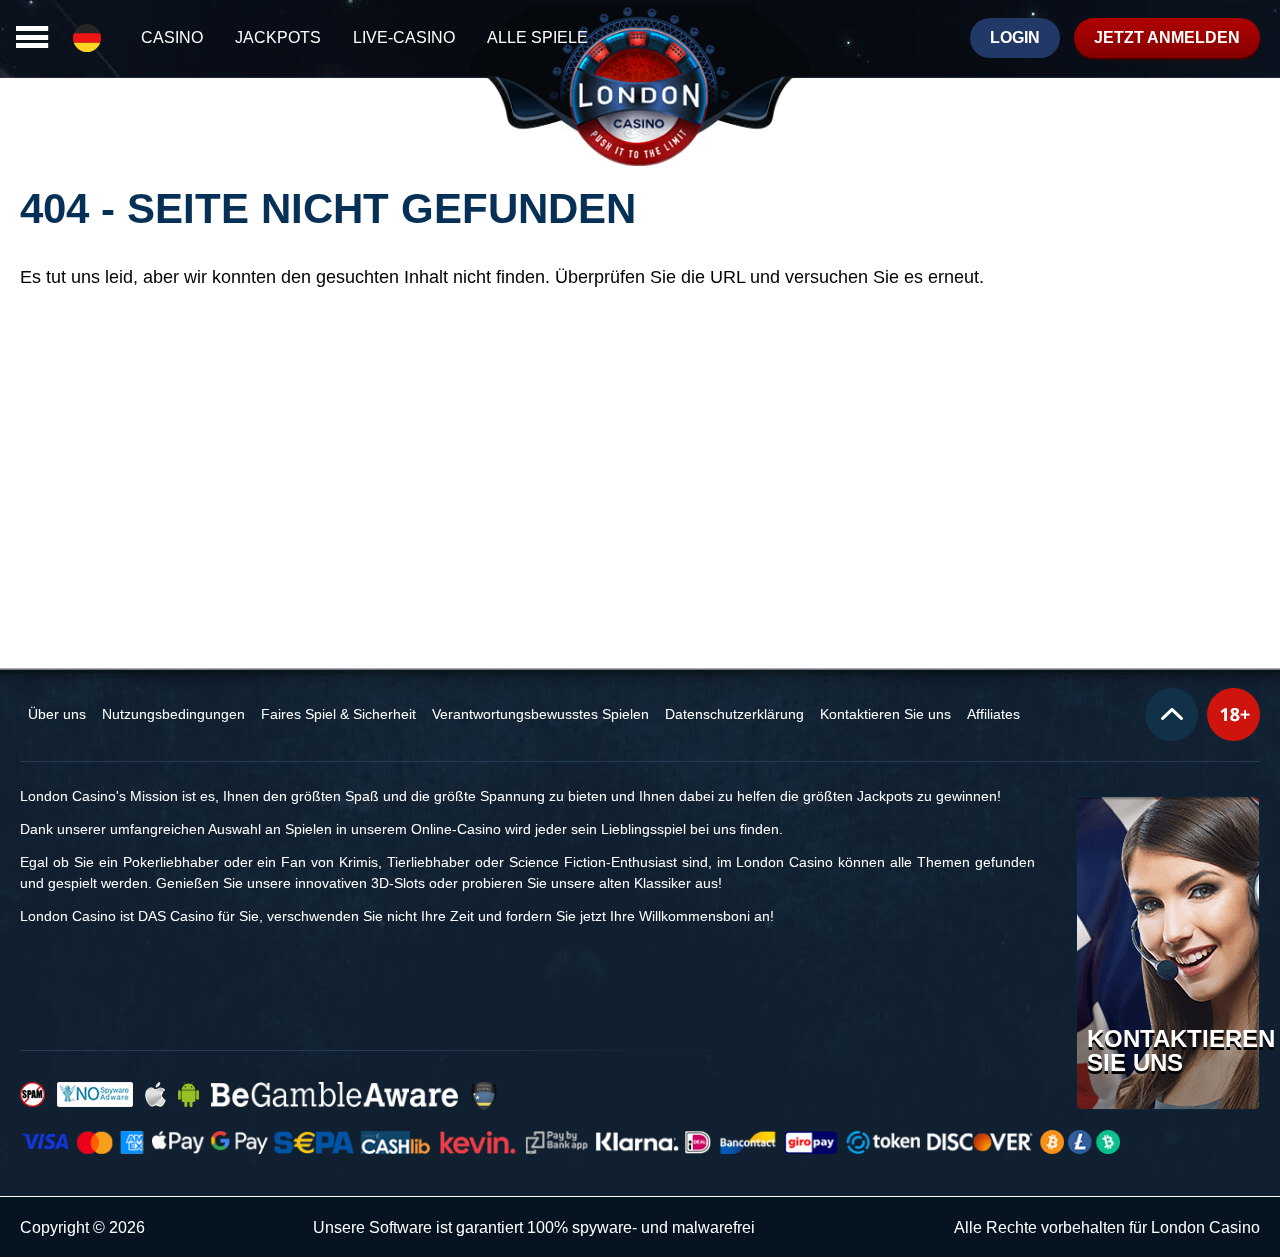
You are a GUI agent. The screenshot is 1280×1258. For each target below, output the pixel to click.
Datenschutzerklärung (734, 714)
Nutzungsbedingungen (173, 714)
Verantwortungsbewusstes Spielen (540, 714)
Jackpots (278, 37)
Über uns (57, 714)
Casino (172, 37)
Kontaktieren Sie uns (885, 714)
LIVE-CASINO (404, 37)
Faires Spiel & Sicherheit (338, 714)
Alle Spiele (537, 37)
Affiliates (993, 714)
